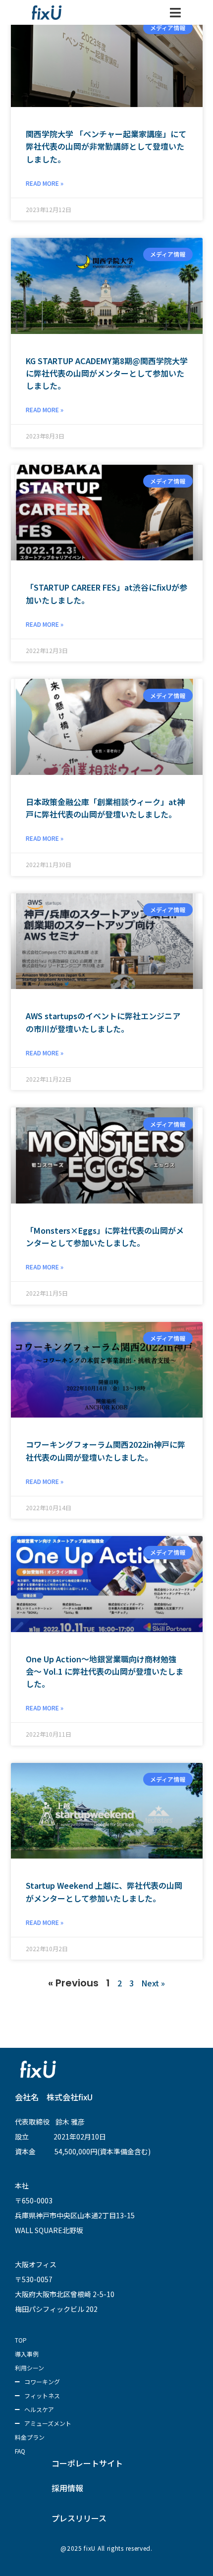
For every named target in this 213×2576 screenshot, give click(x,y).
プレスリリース (79, 2518)
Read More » (45, 183)
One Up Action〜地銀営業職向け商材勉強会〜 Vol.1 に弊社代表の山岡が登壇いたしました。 (105, 1671)
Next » (153, 1983)
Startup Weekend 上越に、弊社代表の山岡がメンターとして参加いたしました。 (104, 1891)
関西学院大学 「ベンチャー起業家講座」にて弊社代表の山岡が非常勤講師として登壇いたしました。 (106, 146)
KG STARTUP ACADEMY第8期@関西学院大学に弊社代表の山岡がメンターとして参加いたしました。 (107, 373)
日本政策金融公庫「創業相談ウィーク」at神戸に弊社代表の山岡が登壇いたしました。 (105, 808)
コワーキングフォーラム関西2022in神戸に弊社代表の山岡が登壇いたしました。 (106, 1451)
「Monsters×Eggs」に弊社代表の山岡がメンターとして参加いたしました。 (105, 1236)
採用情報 (67, 2488)
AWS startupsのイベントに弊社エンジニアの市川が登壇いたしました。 (103, 1022)
